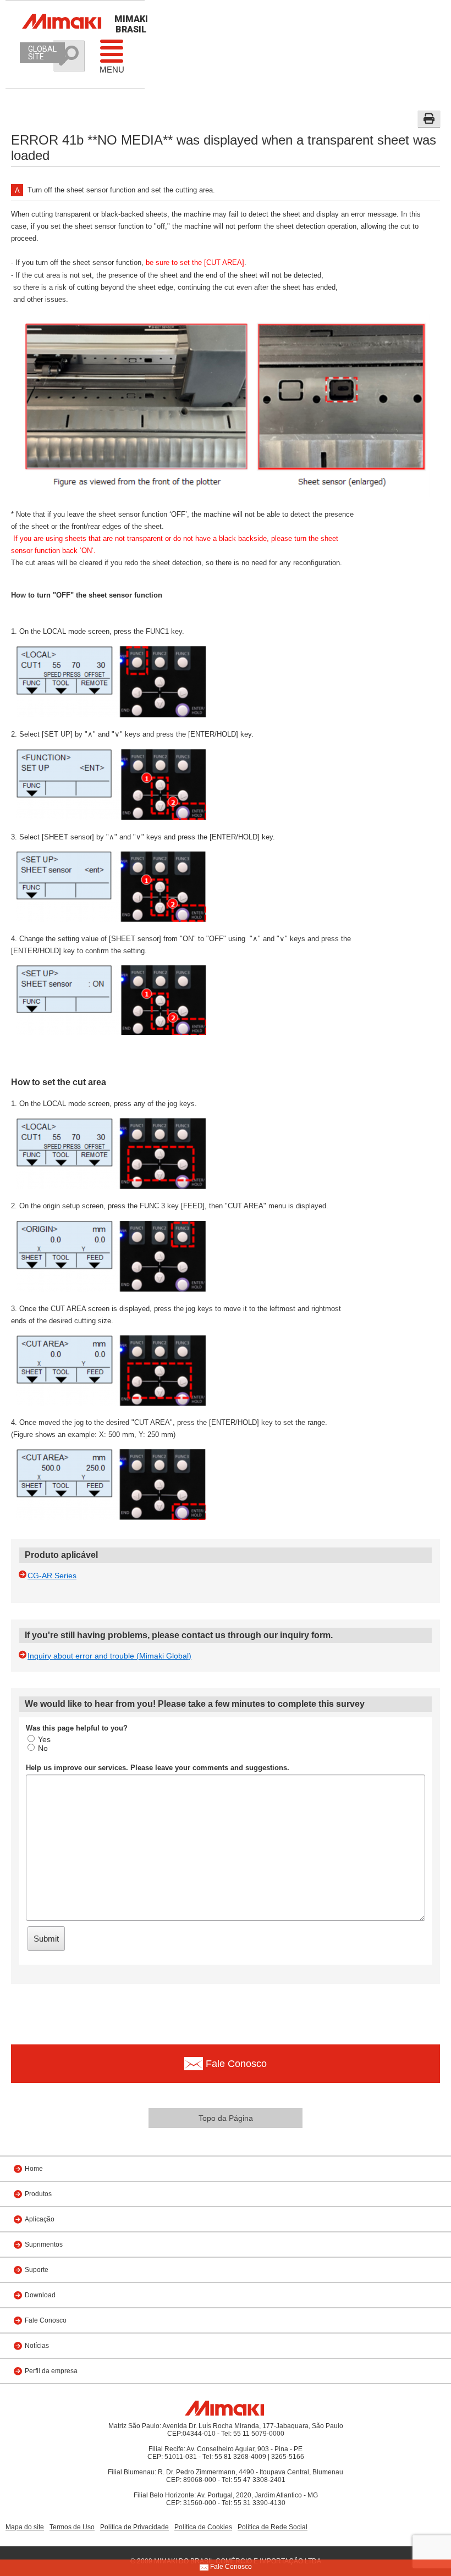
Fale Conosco (46, 2320)
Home (34, 2169)
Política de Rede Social (273, 2527)
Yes (44, 1739)
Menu (112, 70)
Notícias (37, 2346)
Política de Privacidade (134, 2527)
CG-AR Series (52, 1576)
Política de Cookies (203, 2527)
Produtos (38, 2194)
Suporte (37, 2270)
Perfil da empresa (51, 2371)
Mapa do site (25, 2527)
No (43, 1748)
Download (40, 2295)
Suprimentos (44, 2245)
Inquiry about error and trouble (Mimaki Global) (109, 1656)
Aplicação (40, 2219)
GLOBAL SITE (42, 53)
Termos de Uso (72, 2527)
